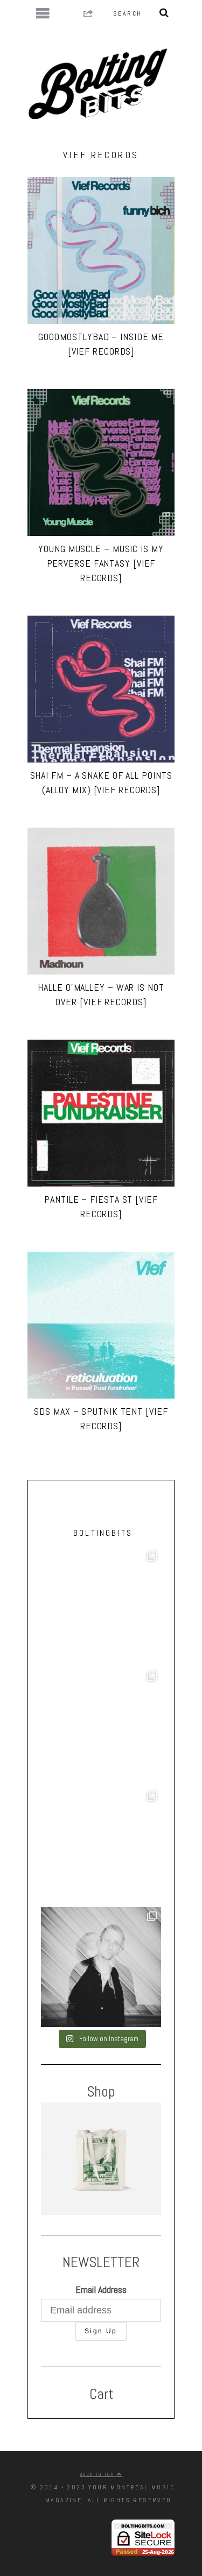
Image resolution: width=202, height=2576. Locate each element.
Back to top (98, 2474)
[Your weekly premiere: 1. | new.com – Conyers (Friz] (101, 1727)
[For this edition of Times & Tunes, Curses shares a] (101, 1967)
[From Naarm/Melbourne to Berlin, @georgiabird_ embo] (101, 1607)
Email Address (101, 2289)
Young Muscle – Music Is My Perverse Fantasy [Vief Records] (101, 563)
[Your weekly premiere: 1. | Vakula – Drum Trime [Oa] (101, 1847)
